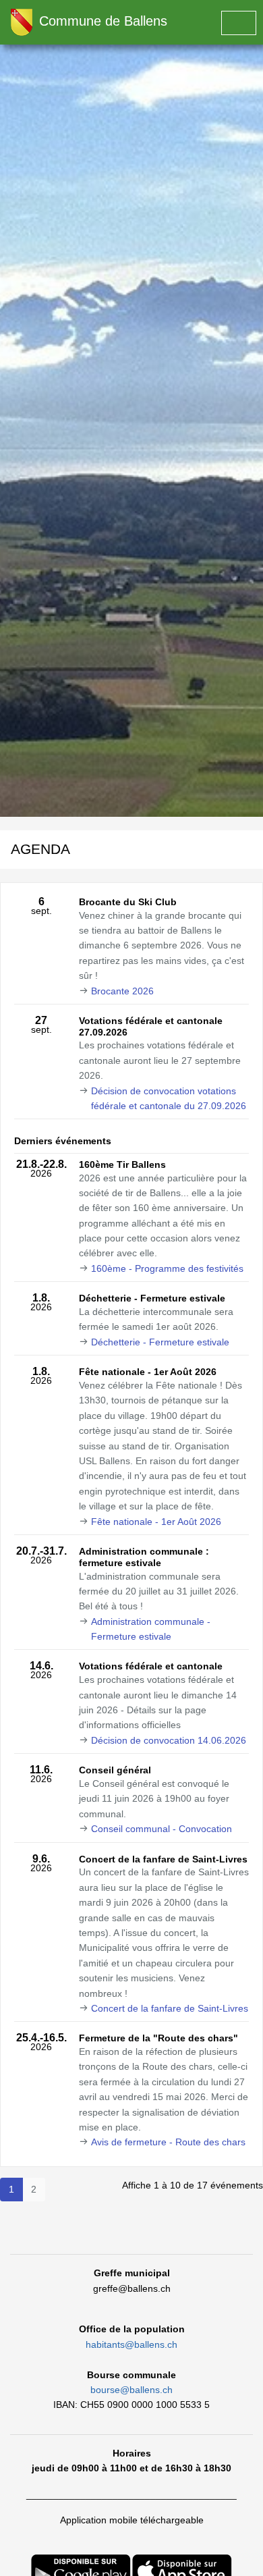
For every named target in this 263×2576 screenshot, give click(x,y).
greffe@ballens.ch (132, 2288)
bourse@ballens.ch (131, 2390)
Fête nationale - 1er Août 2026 (156, 1522)
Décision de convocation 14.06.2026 (169, 1740)
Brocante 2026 (122, 991)
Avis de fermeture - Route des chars (168, 2142)
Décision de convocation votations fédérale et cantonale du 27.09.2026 (169, 1098)
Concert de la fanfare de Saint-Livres (170, 2008)
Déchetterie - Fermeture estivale (160, 1342)
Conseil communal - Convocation (162, 1829)
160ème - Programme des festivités (167, 1268)
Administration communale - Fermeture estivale (151, 1629)
